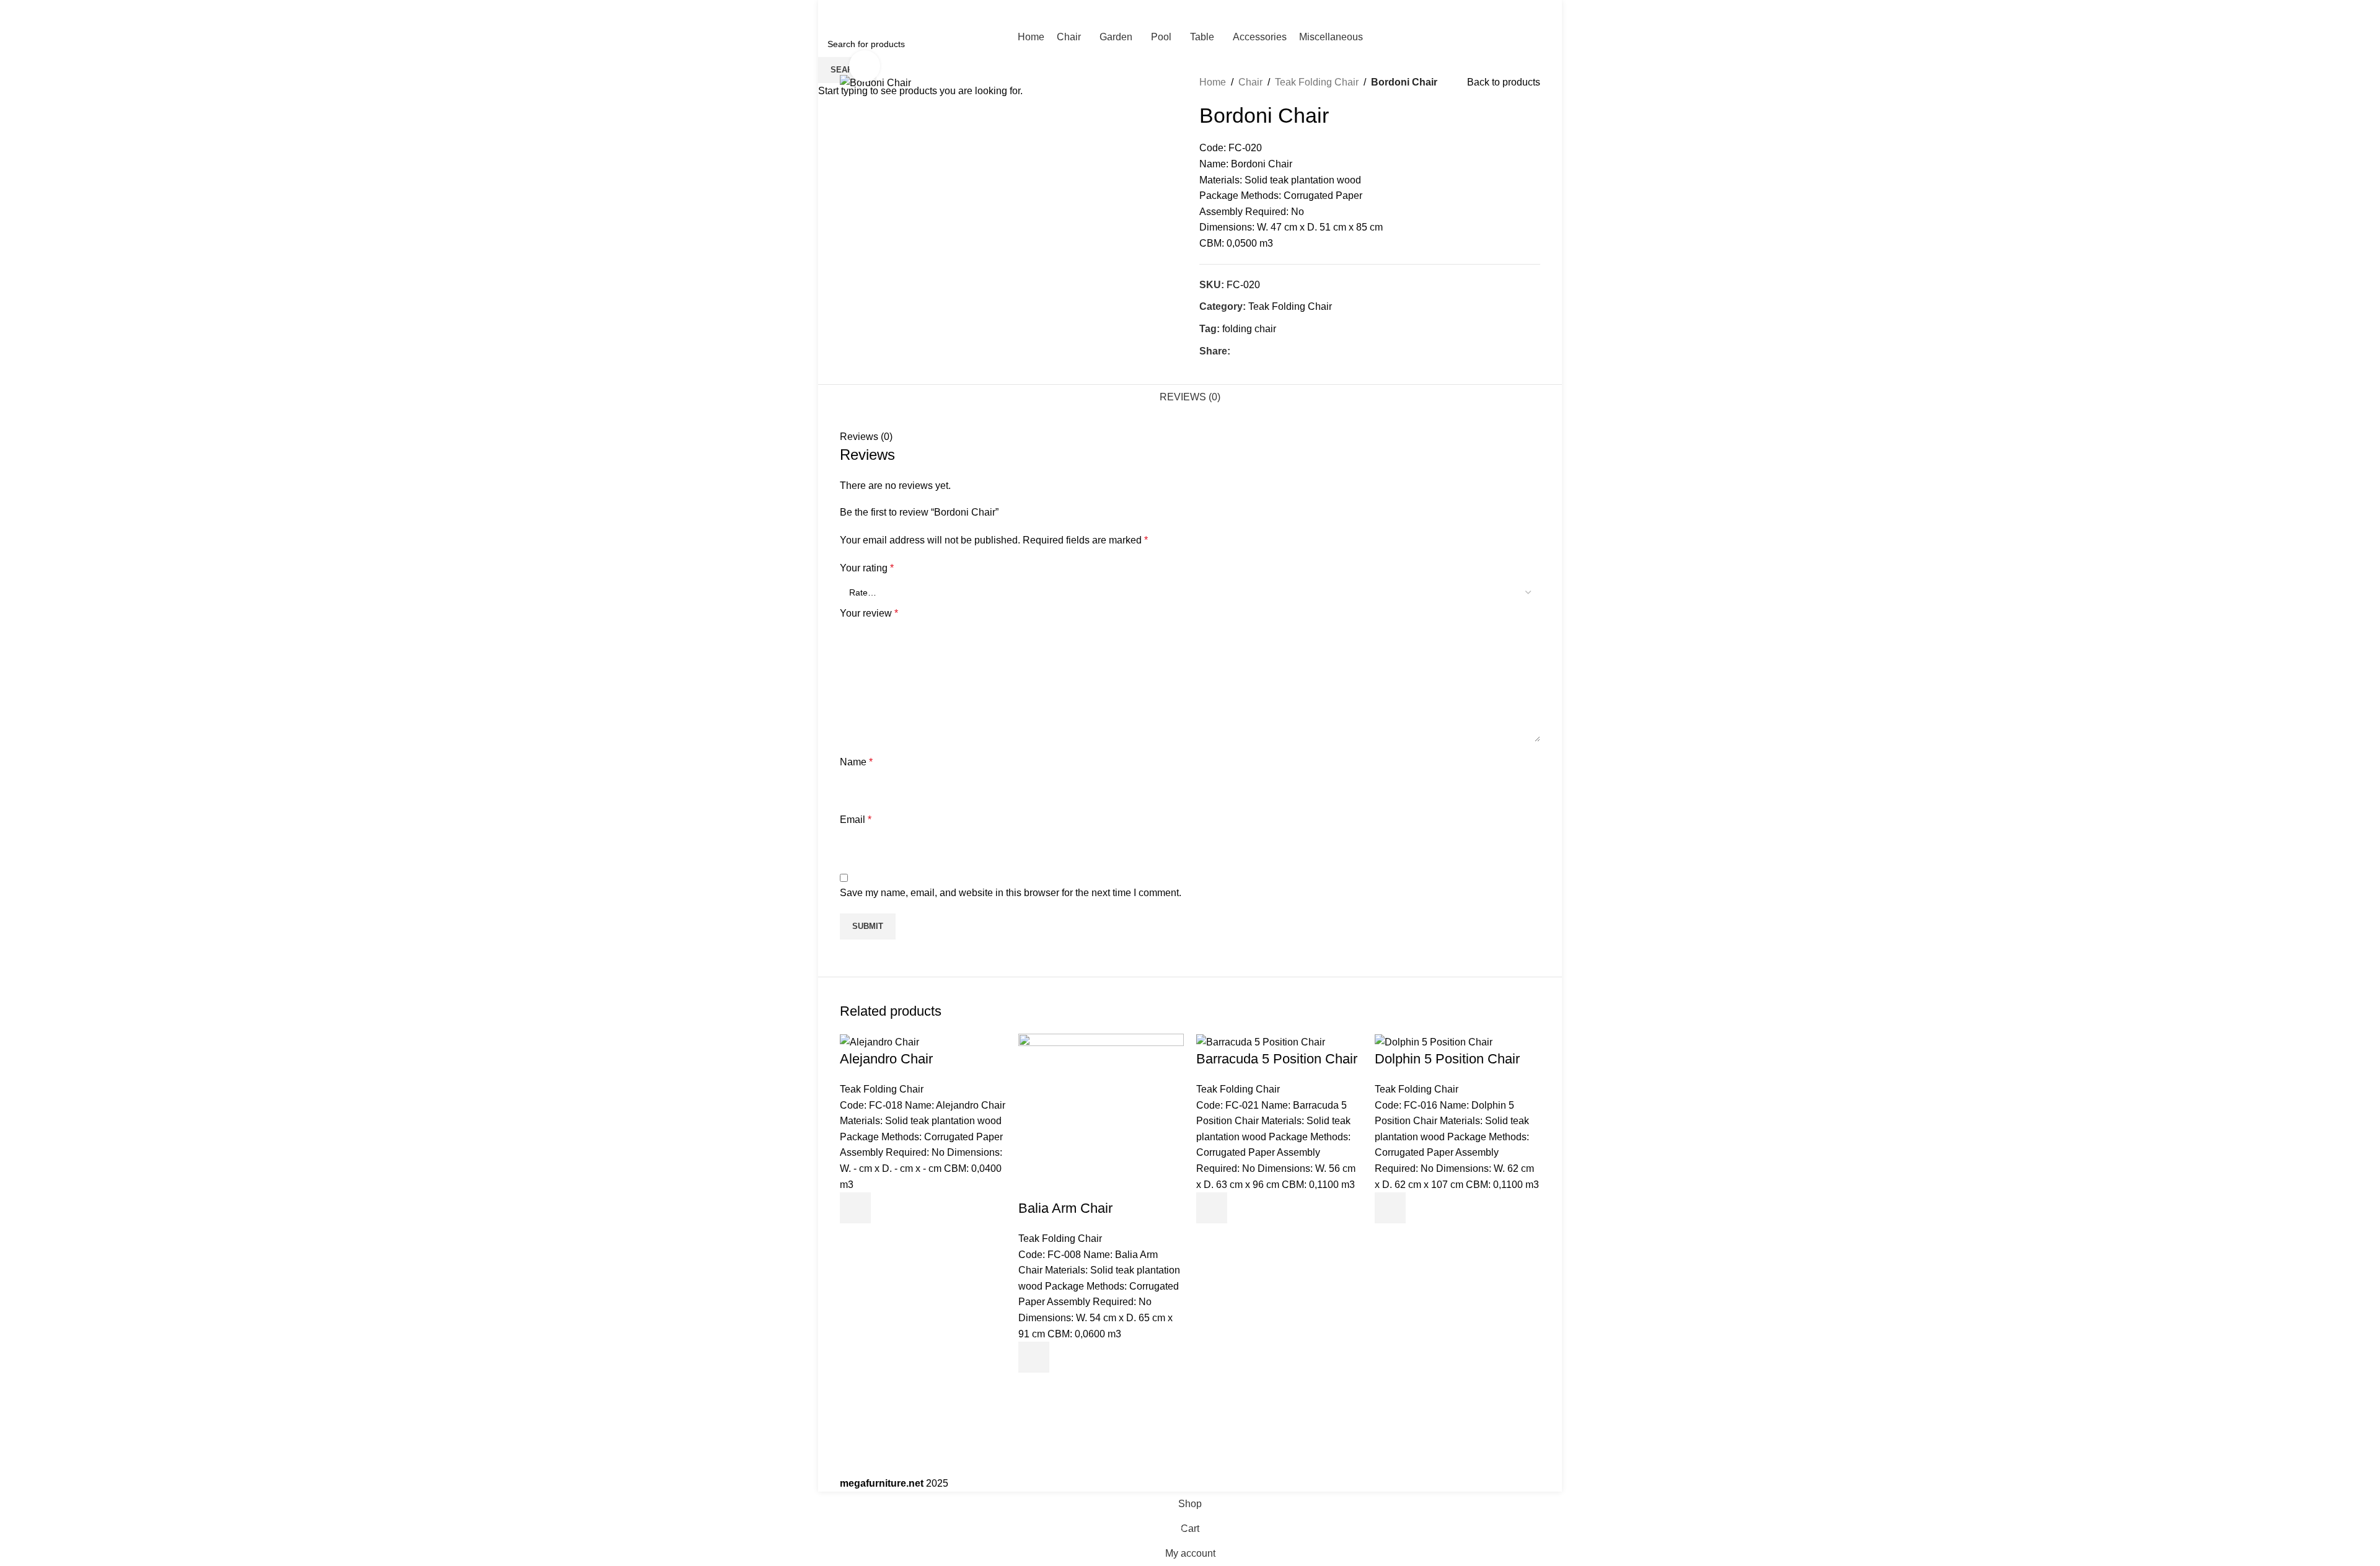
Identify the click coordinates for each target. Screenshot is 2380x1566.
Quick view (855, 1239)
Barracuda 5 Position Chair (1277, 1059)
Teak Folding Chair (882, 1089)
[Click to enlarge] (865, 66)
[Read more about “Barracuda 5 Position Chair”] (1212, 1208)
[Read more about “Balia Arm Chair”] (1034, 1357)
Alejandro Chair (886, 1059)
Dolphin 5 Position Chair (1447, 1059)
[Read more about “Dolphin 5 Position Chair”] (1390, 1208)
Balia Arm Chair (1065, 1208)
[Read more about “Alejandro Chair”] (855, 1208)
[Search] (1190, 12)
